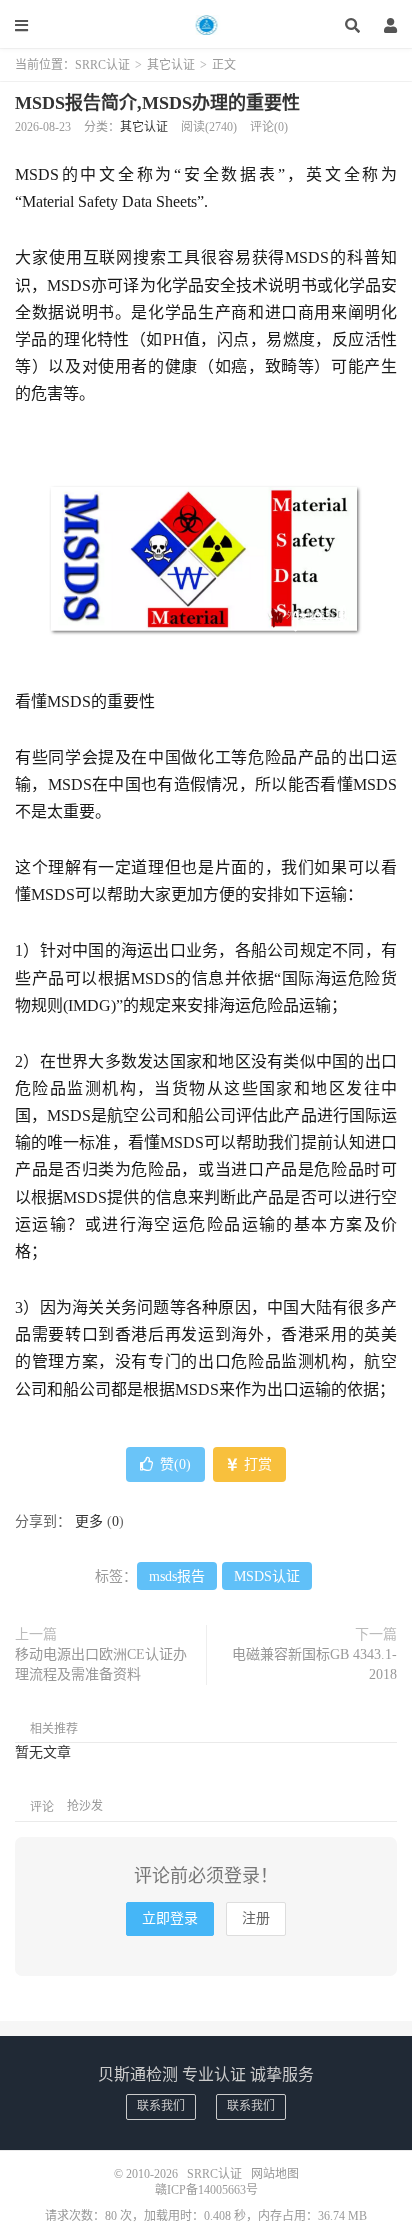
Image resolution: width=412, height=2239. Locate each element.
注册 (256, 1918)
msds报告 (177, 1576)
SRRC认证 (206, 25)
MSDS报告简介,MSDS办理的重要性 (157, 103)
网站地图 (275, 2174)
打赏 (256, 1464)
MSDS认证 (267, 1576)
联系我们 (161, 2106)
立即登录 (170, 1918)
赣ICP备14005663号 (206, 2190)
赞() (175, 1464)
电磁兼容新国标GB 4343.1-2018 (314, 1664)
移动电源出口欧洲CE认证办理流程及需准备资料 (101, 1664)
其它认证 (171, 65)
